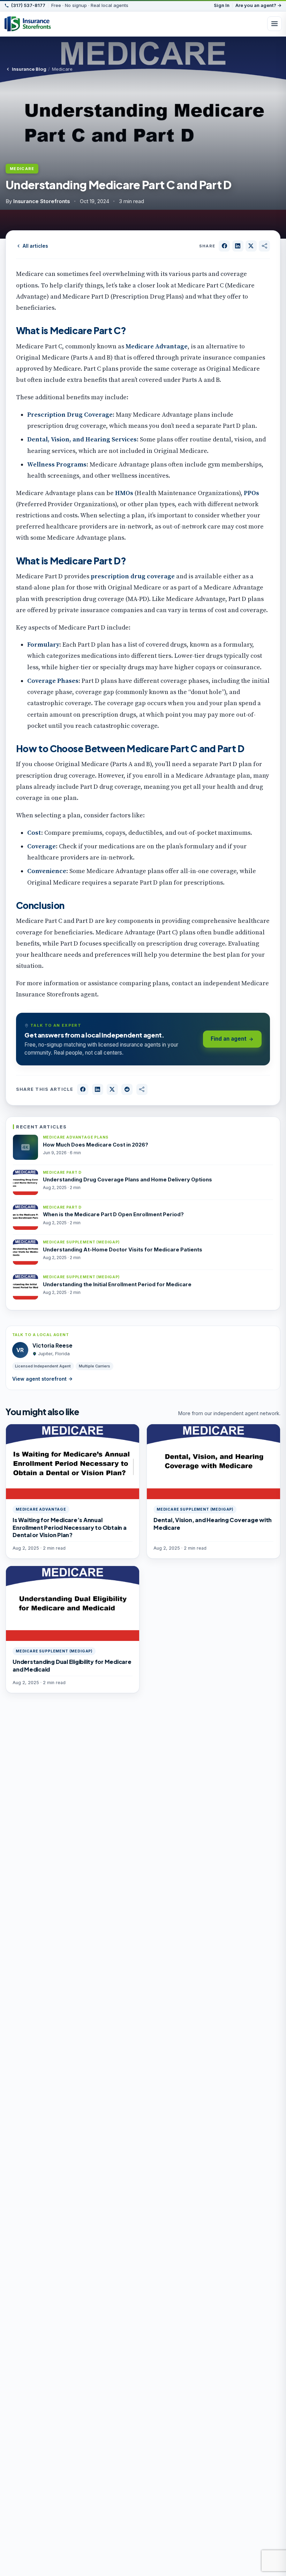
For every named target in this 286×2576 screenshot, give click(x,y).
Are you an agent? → (259, 5)
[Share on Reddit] (127, 1089)
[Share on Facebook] (224, 246)
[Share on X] (251, 246)
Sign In (222, 5)
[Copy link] (264, 246)
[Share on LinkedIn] (238, 246)
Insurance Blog (29, 69)
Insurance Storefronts (42, 201)
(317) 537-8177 (28, 6)
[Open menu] (274, 24)
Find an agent (229, 1039)
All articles (35, 246)
